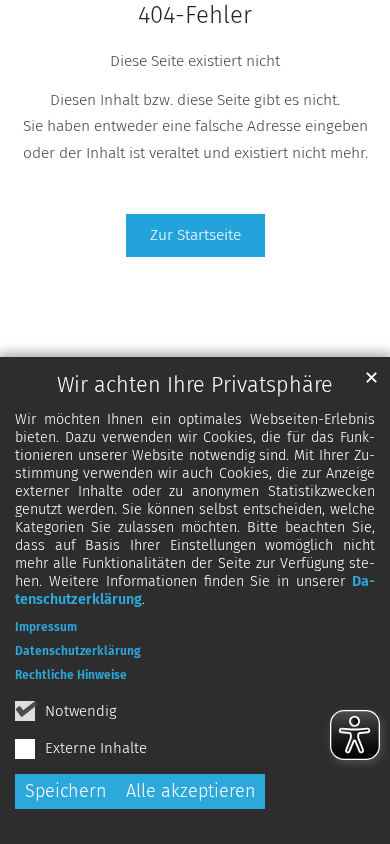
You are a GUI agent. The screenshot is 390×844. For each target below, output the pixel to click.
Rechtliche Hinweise (71, 675)
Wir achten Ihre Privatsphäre (195, 385)
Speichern (66, 791)
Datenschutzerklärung (78, 651)
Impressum (46, 627)
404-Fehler (195, 15)
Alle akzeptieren (191, 791)
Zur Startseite (195, 234)
